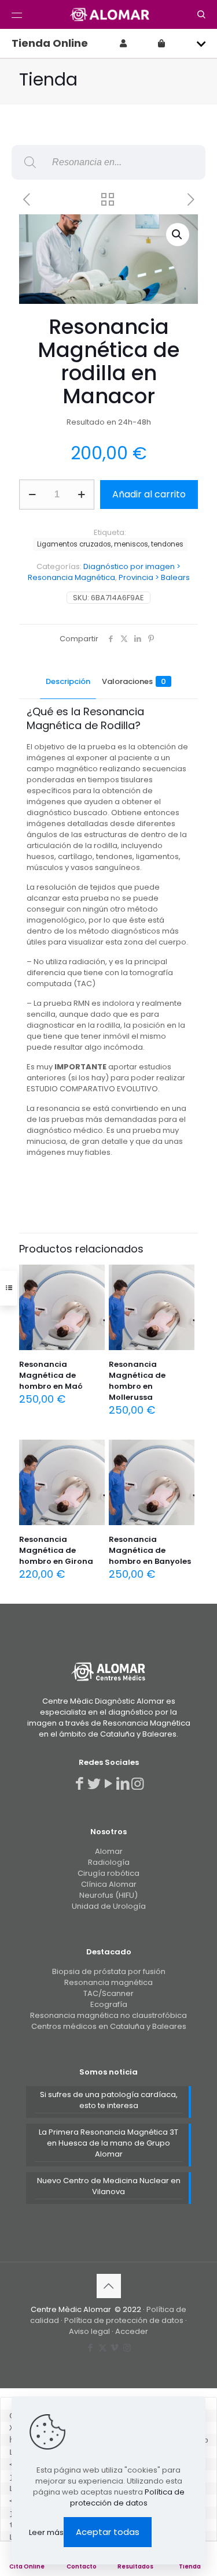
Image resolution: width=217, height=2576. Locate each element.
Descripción (68, 681)
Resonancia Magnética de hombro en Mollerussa (137, 1381)
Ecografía (109, 2004)
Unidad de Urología (109, 1906)
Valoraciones (134, 681)
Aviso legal (90, 2331)
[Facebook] (80, 1784)
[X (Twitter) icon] (103, 2348)
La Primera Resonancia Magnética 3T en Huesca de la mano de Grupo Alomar (108, 2143)
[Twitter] (94, 1784)
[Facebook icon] (91, 2348)
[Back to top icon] (109, 2286)
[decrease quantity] (32, 495)
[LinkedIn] (123, 1784)
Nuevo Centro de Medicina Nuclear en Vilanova (109, 2186)
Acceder (132, 2331)
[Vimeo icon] (115, 2348)
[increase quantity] (81, 495)
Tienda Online (50, 43)
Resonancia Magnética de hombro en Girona (56, 1550)
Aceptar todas (108, 2532)
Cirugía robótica (108, 1873)
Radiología (109, 1862)
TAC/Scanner (108, 1993)
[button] (178, 235)
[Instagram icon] (127, 2348)
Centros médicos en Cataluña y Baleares (109, 2026)
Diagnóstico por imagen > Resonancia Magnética (104, 572)
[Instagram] (137, 1784)
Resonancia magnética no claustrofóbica (108, 2015)
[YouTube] (108, 1784)
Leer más (46, 2532)
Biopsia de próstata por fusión (109, 1971)
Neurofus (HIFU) (108, 1895)
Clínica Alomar (109, 1884)
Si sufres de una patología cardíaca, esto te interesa (109, 2100)
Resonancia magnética (108, 1982)
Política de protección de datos (124, 2320)
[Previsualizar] (91, 1311)
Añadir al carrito (149, 494)
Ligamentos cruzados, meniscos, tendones (110, 544)
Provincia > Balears (154, 577)
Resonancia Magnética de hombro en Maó (51, 1375)
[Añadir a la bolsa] (91, 1278)
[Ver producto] (91, 1295)
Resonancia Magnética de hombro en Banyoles (150, 1550)
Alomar (109, 1851)
